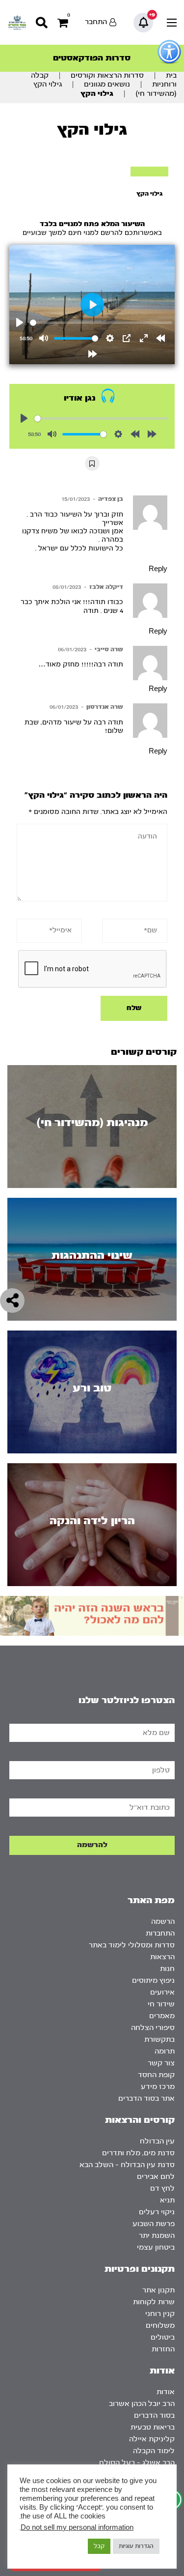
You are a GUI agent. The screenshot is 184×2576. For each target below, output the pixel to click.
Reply (158, 569)
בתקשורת (159, 2040)
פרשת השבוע (154, 2224)
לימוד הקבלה (154, 2451)
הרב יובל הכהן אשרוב (142, 2404)
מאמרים (162, 2016)
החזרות (163, 2349)
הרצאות (162, 1957)
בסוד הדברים (154, 2416)
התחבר (96, 22)
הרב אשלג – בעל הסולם (137, 2463)
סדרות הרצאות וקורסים (107, 75)
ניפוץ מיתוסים (153, 1981)
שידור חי (161, 2004)
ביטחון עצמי (156, 2247)
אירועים (162, 1992)
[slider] (101, 323)
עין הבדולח (157, 2141)
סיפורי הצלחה (153, 2028)
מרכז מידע (158, 2087)
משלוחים (160, 2326)
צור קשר (161, 2063)
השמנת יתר (157, 2236)
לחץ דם (162, 2188)
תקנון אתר (158, 2290)
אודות (166, 2392)
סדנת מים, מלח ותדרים (138, 2153)
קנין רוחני (160, 2314)
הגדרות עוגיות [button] (136, 2546)
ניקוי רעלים (157, 2212)
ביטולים (163, 2337)
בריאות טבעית (153, 2427)
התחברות (160, 1933)
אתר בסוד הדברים (146, 2098)
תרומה (165, 2051)
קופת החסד (156, 2075)
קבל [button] (99, 2546)
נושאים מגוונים (107, 84)
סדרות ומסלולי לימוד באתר (132, 1945)
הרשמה (163, 1922)
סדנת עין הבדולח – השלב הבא (127, 2165)
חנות (167, 1969)
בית (171, 75)
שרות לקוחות (154, 2302)
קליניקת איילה (152, 2439)
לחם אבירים (156, 2177)
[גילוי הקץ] (149, 172)
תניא (167, 2200)
